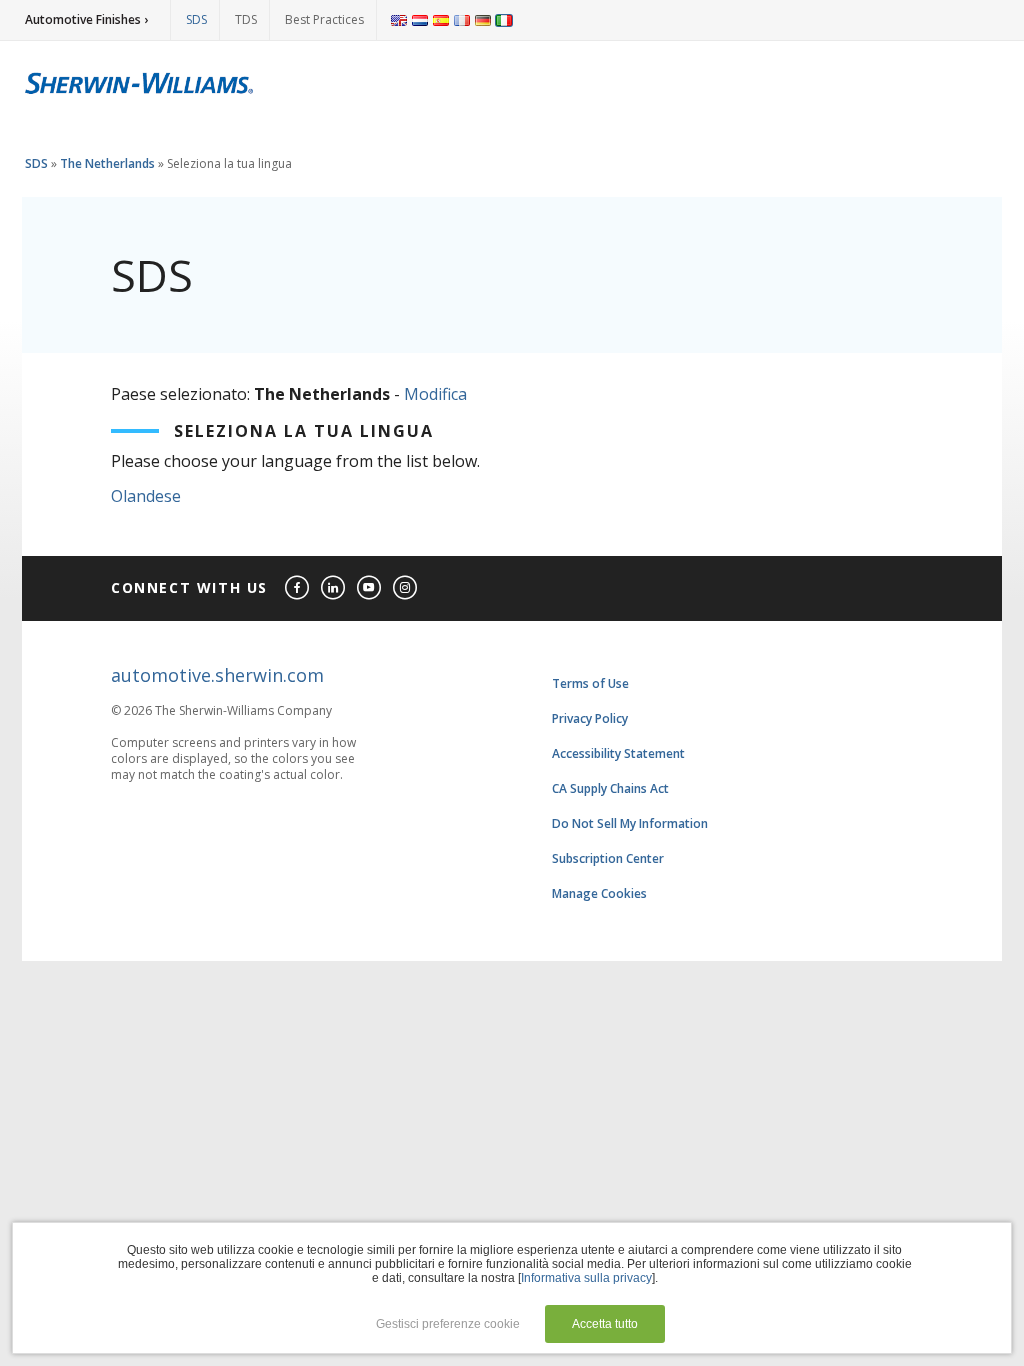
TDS (246, 19)
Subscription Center (608, 858)
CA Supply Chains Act (610, 788)
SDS (196, 19)
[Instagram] (406, 588)
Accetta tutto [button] (605, 1324)
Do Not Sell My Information (630, 823)
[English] (399, 20)
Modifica (435, 394)
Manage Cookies (599, 893)
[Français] (462, 20)
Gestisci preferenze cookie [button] (448, 1324)
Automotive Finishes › (86, 19)
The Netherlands (107, 163)
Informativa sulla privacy (586, 1278)
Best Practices (324, 19)
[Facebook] (298, 588)
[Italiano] (504, 20)
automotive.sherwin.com (217, 675)
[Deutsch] (483, 20)
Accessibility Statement (618, 753)
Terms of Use (590, 683)
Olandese (146, 496)
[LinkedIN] (334, 588)
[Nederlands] (420, 20)
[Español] (441, 20)
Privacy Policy (590, 718)
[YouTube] (370, 588)
